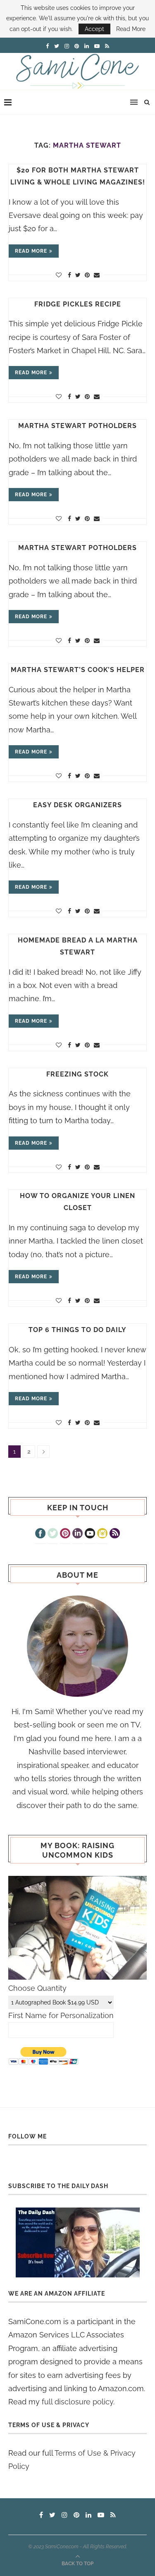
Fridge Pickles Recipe (78, 304)
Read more (31, 251)
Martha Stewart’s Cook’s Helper (78, 670)
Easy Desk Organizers (77, 805)
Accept (94, 29)
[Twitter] (53, 1534)
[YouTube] (90, 1534)
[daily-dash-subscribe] (77, 2242)
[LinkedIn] (77, 1534)
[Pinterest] (65, 1534)
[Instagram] (102, 1534)
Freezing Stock (77, 1074)
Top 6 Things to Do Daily (77, 1330)
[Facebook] (40, 1534)
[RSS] (115, 1534)
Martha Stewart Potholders (77, 426)
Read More (131, 29)
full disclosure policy (77, 2402)
